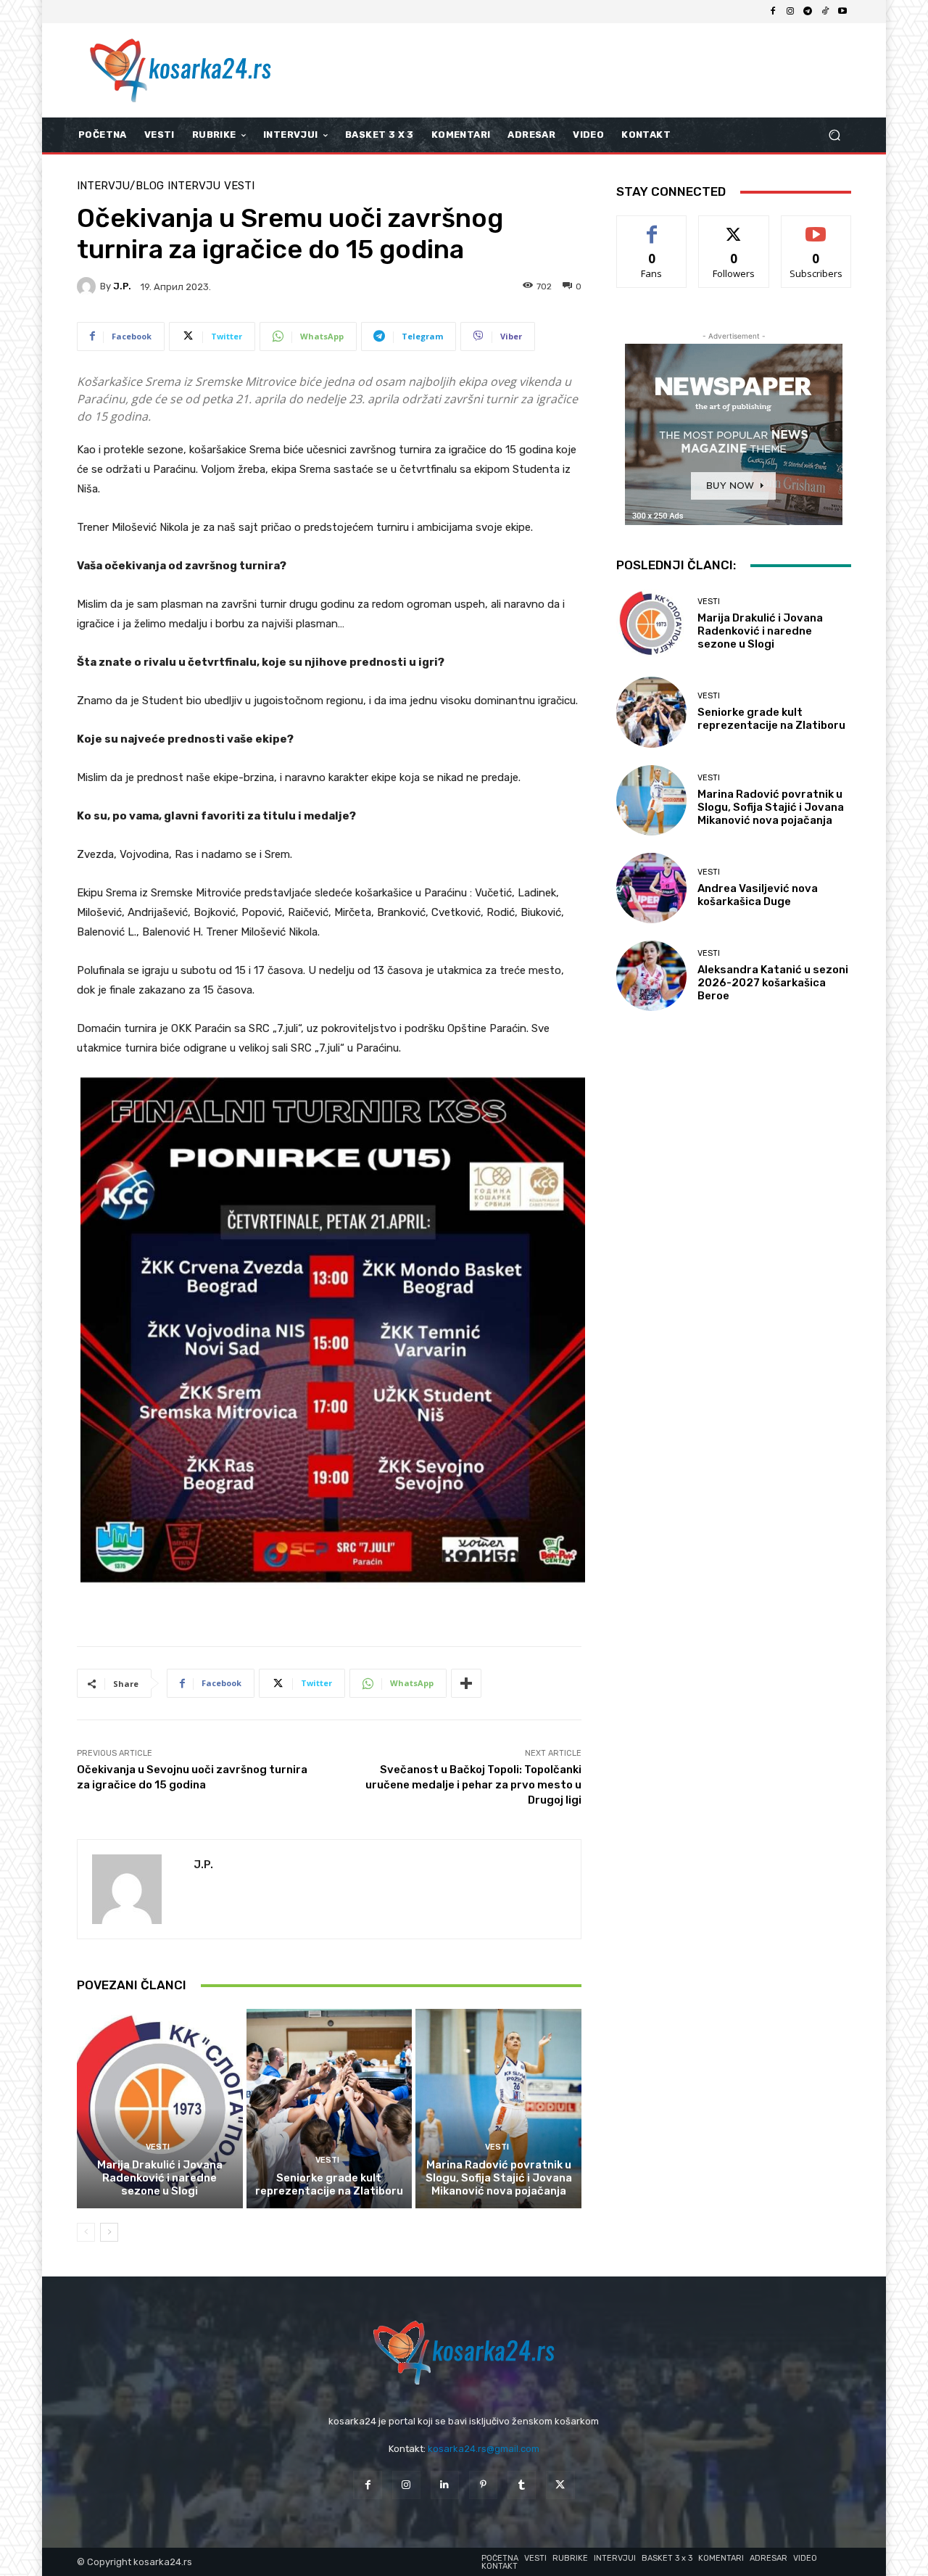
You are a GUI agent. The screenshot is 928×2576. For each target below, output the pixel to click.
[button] (834, 135)
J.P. (122, 286)
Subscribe (816, 227)
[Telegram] (808, 12)
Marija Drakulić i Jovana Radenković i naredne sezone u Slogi (160, 2178)
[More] (466, 1683)
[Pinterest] (483, 2485)
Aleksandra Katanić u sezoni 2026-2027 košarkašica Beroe (773, 983)
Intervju (194, 186)
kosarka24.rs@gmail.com (484, 2449)
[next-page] (109, 2232)
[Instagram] (790, 12)
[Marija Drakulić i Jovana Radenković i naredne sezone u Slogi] (160, 2108)
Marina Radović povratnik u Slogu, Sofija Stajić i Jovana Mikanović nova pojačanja (499, 2178)
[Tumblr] (522, 2485)
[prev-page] (86, 2232)
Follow (734, 227)
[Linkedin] (445, 2485)
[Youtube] (842, 12)
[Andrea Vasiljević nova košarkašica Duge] (651, 888)
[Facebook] (773, 12)
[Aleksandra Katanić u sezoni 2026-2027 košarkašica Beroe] (651, 976)
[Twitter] (560, 2485)
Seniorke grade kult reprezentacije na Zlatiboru (329, 2184)
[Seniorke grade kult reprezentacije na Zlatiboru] (330, 2108)
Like (652, 227)
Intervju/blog (120, 186)
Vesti (239, 186)
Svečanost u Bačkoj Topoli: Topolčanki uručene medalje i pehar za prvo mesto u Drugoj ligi (473, 1785)
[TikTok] (825, 12)
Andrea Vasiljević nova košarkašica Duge (758, 895)
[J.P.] (88, 286)
